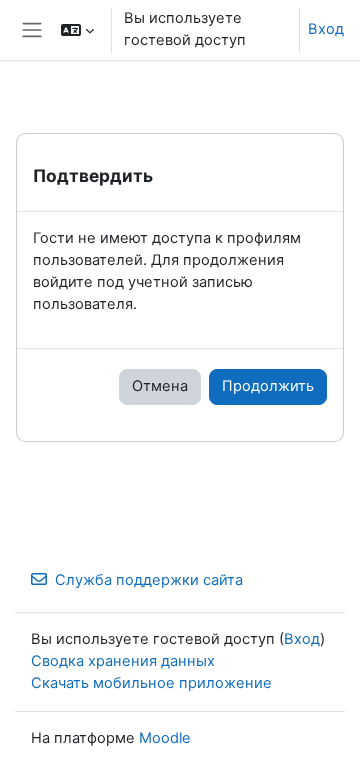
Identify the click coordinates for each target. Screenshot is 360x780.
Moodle (165, 738)
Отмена (160, 386)
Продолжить (268, 386)
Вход (326, 29)
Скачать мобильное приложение (151, 683)
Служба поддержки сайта (149, 580)
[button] (77, 30)
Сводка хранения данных (123, 661)
